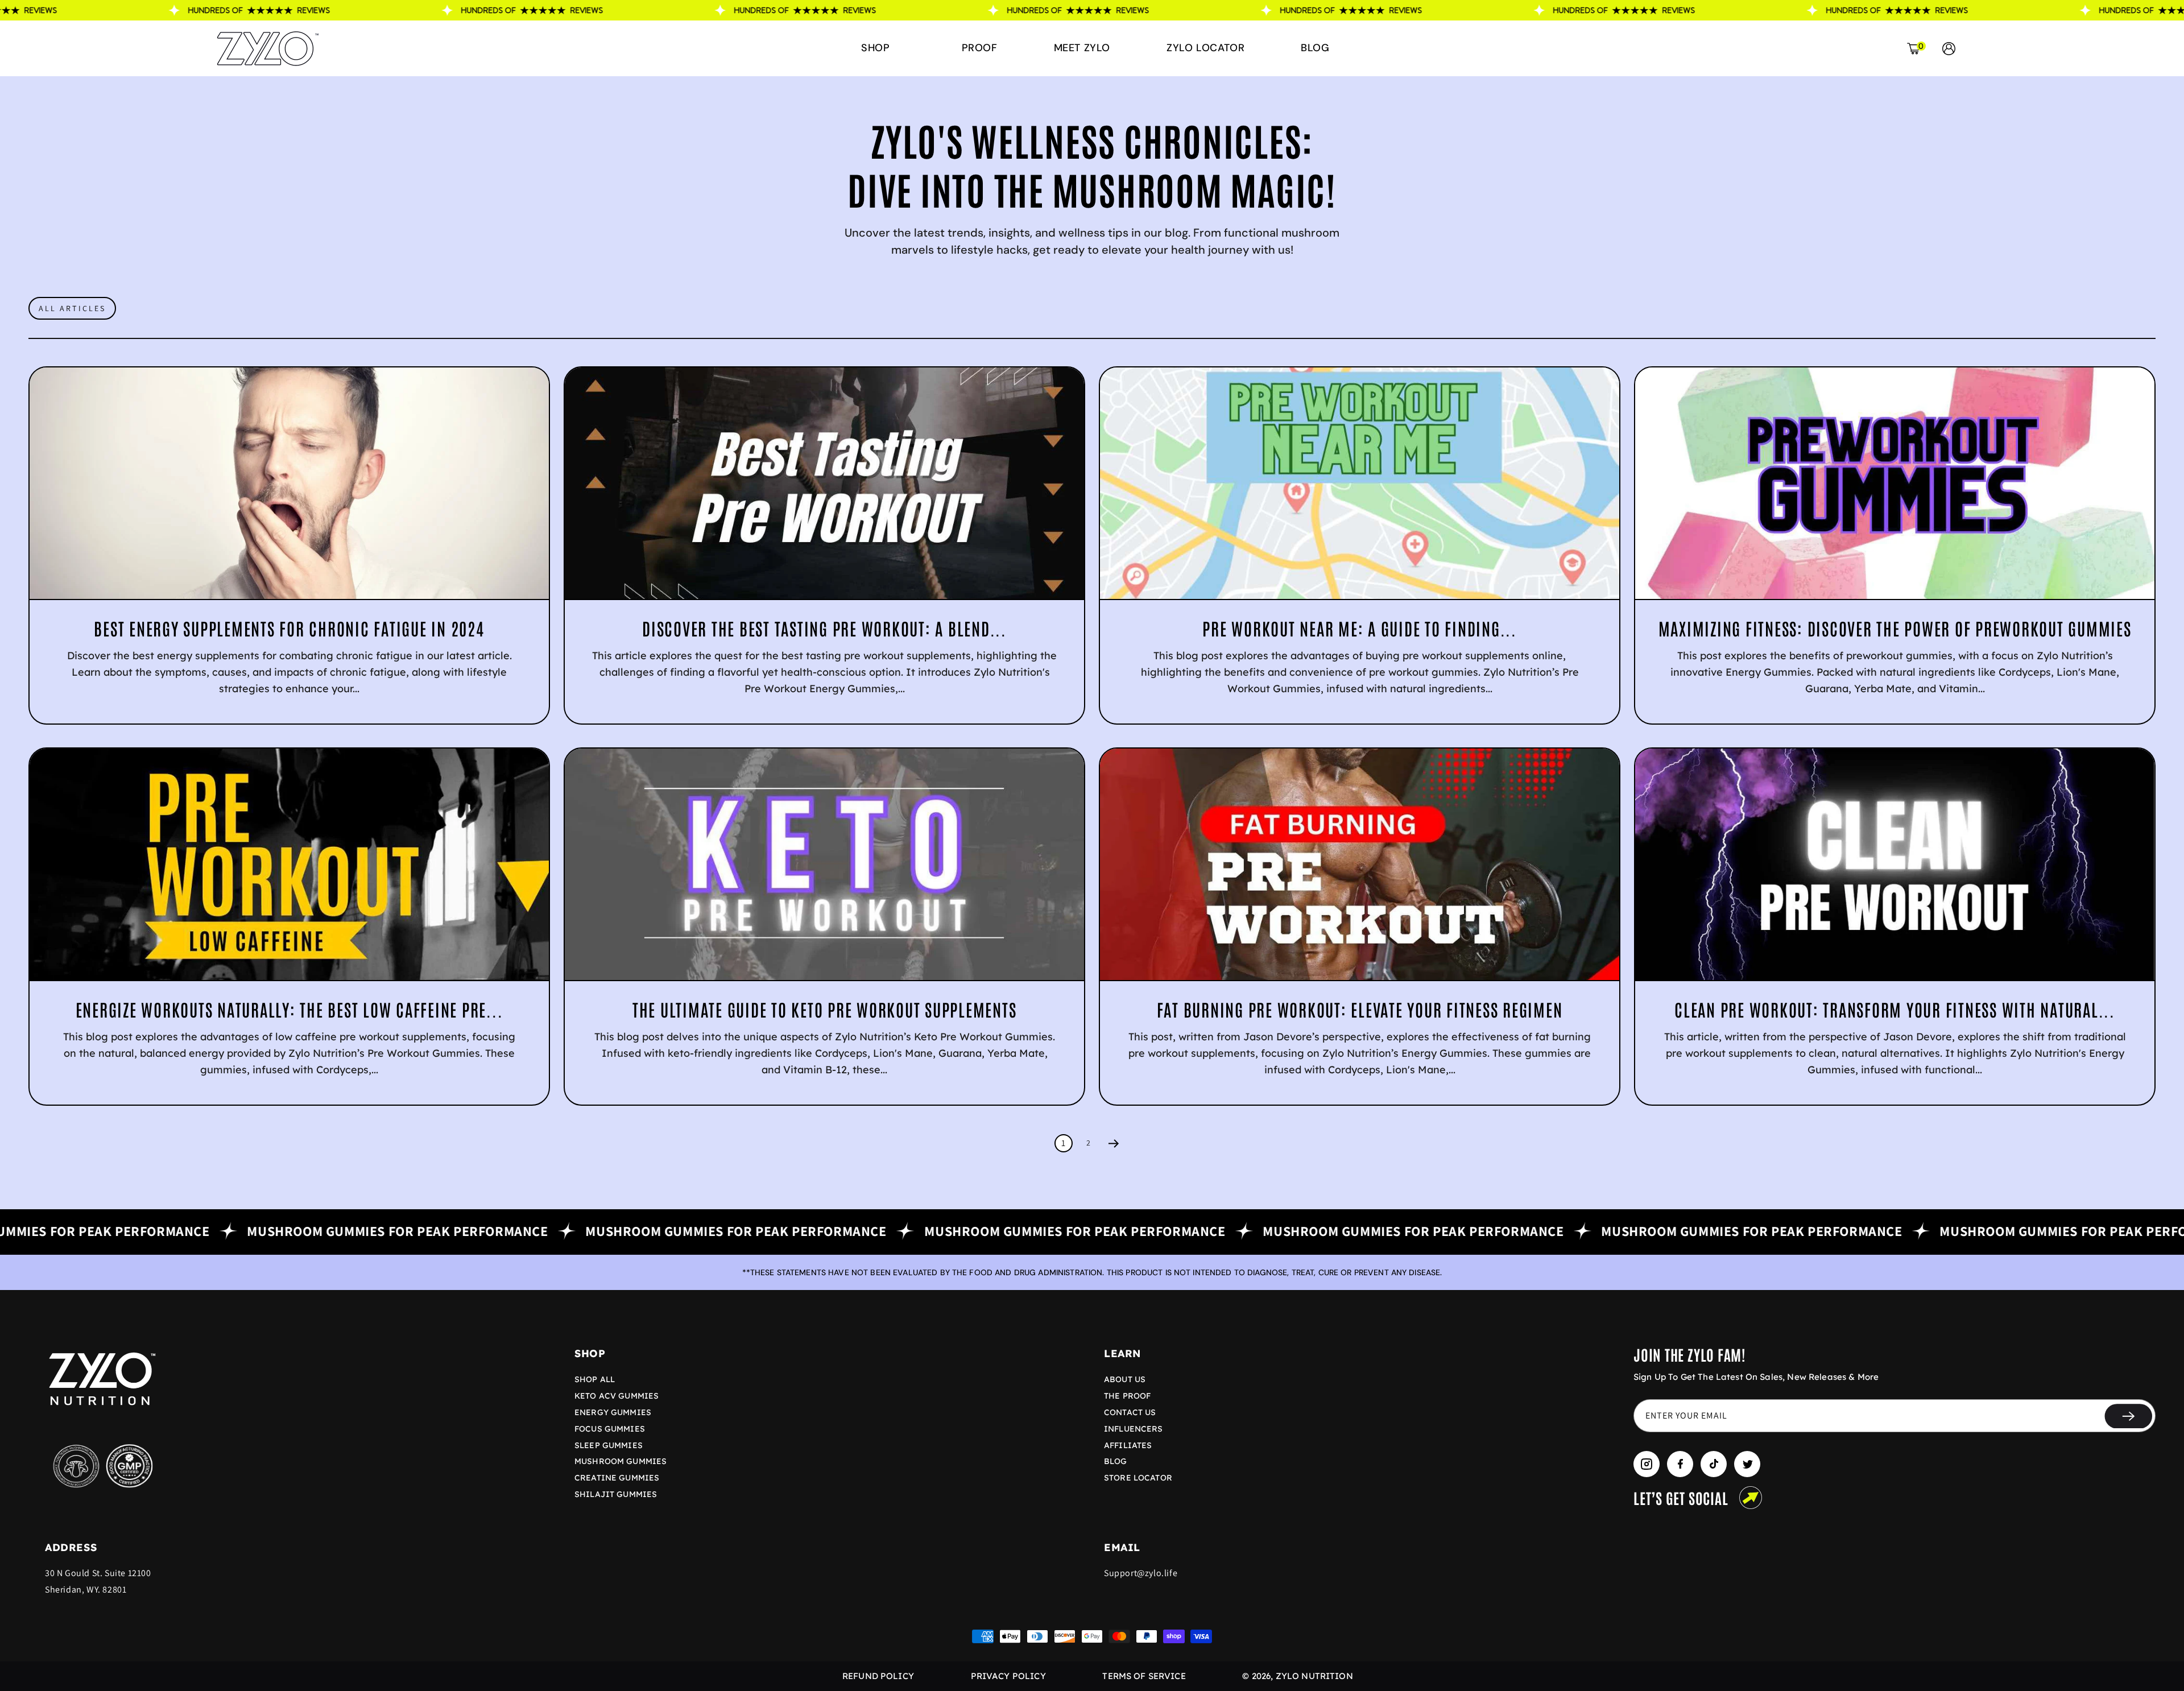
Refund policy (878, 1676)
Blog (1116, 1461)
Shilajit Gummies (616, 1494)
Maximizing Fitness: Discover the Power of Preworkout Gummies (1895, 628)
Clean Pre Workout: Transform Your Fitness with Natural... (1895, 1009)
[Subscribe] (2128, 1416)
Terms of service (1144, 1676)
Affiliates (1128, 1445)
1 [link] (1064, 1143)
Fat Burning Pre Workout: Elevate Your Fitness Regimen (1360, 1009)
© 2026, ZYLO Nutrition (1297, 1676)
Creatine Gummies (617, 1478)
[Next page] (1114, 1143)
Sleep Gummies (609, 1445)
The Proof (1127, 1396)
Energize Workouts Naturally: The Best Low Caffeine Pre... (289, 1009)
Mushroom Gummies (621, 1461)
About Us (1125, 1379)
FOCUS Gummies (610, 1429)
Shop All (595, 1379)
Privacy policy (1008, 1676)
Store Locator (1138, 1478)
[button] (880, 48)
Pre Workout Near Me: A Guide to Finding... (1360, 628)
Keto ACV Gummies (617, 1396)
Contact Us (1130, 1412)
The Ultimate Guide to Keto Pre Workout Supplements (825, 1009)
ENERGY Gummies (613, 1412)
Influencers (1134, 1429)
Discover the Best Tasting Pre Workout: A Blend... (824, 628)
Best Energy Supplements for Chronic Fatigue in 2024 (289, 628)
